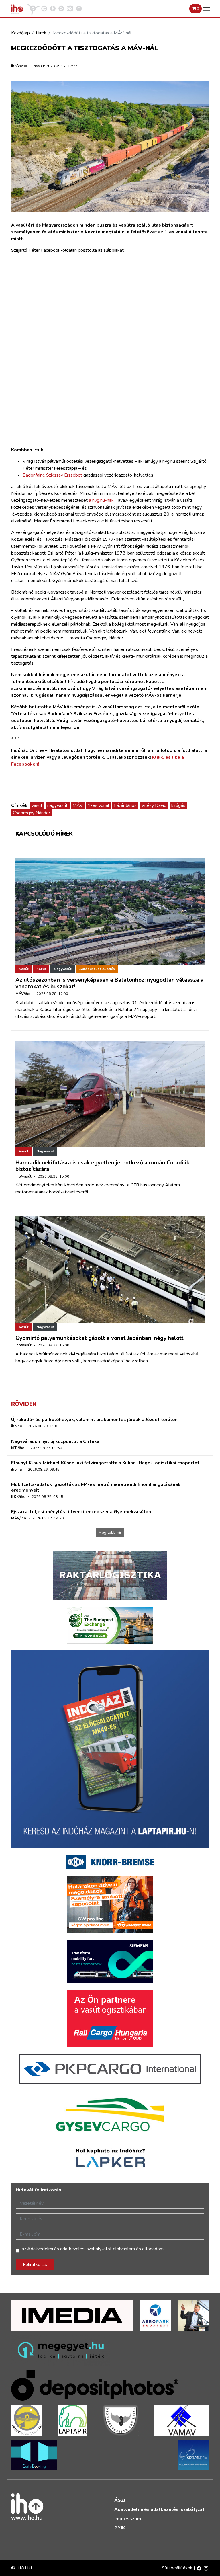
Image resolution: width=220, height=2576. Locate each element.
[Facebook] (199, 2568)
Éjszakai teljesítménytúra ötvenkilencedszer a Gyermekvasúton (81, 1512)
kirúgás (178, 805)
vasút (37, 805)
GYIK (120, 2528)
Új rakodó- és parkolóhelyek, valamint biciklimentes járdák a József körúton (94, 1420)
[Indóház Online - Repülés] (34, 8)
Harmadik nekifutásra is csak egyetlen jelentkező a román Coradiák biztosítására (102, 1166)
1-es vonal (98, 805)
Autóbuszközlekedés (97, 969)
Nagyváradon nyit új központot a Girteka (55, 1441)
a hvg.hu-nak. (102, 500)
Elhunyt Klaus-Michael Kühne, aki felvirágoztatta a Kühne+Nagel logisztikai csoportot (105, 1463)
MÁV (78, 805)
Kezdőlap (20, 33)
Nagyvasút (63, 969)
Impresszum (128, 2519)
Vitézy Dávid (154, 805)
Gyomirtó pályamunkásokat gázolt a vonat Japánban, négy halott (100, 1338)
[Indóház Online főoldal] (79, 8)
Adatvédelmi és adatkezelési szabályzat (159, 2509)
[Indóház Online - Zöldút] (61, 8)
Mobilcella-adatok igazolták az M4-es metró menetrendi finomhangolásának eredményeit (96, 1487)
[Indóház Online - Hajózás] (70, 8)
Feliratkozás (35, 2265)
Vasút (24, 969)
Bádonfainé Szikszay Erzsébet (53, 475)
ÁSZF (120, 2500)
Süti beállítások (178, 2568)
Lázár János (125, 805)
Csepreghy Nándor (32, 813)
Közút (41, 969)
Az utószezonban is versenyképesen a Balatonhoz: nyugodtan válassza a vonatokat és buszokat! (110, 983)
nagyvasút (57, 805)
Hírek (41, 33)
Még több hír (110, 1532)
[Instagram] (206, 2568)
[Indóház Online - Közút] (44, 8)
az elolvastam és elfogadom (93, 2249)
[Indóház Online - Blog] (53, 8)
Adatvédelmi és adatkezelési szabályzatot (69, 2249)
